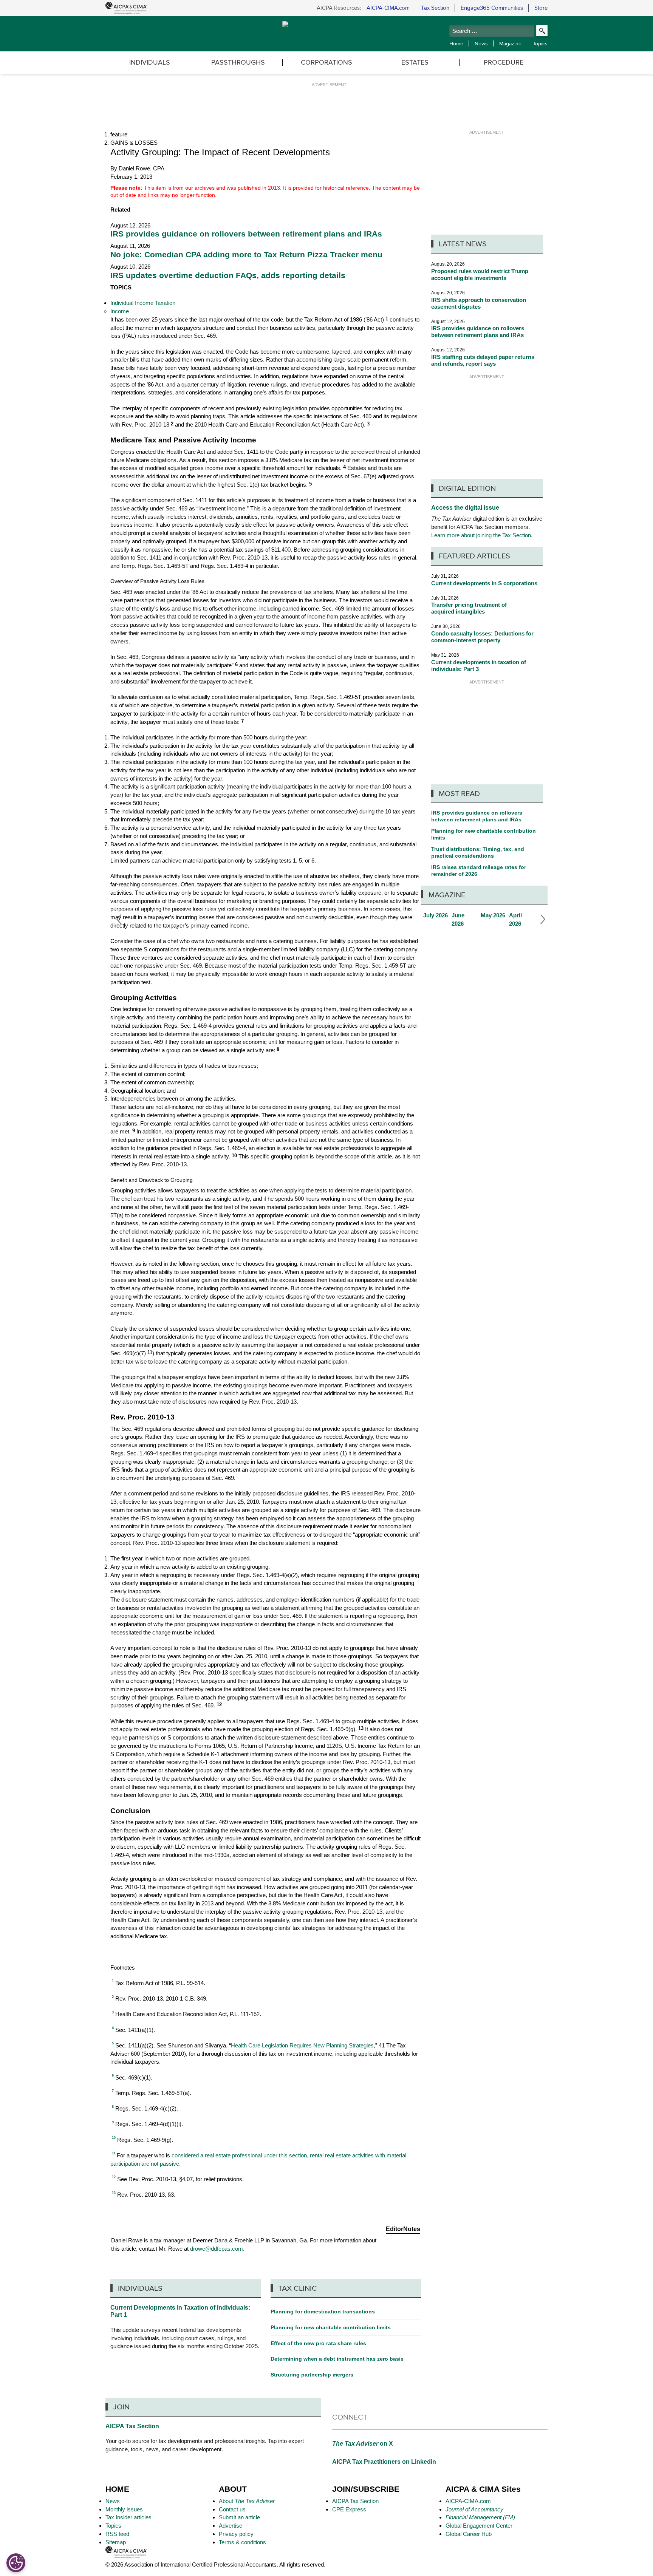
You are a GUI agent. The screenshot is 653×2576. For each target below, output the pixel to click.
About (247, 2501)
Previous (117, 920)
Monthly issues (124, 2509)
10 (234, 1156)
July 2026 (436, 915)
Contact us (232, 2509)
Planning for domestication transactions (323, 2312)
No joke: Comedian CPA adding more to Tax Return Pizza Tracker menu (246, 255)
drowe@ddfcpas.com (217, 2249)
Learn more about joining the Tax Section (481, 535)
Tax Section (435, 8)
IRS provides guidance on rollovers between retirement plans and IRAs (246, 234)
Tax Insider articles (128, 2517)
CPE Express (349, 2509)
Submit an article (239, 2517)
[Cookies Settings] (16, 2563)
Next (541, 920)
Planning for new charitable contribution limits (484, 834)
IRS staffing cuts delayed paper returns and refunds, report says (483, 360)
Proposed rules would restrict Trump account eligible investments (480, 274)
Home (456, 43)
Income (120, 311)
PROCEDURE (504, 62)
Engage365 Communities (492, 8)
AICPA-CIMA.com (388, 8)
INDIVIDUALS (150, 62)
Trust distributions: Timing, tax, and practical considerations (478, 852)
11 (150, 1353)
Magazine (510, 43)
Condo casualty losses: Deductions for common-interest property (482, 637)
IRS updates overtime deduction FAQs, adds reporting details (228, 275)
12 (219, 1705)
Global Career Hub (469, 2534)
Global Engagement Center (479, 2526)
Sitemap (116, 2542)
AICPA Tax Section (132, 2426)
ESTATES (415, 62)
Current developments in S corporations (484, 583)
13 (361, 1729)
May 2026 (493, 915)
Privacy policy (236, 2534)
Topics (540, 43)
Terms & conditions (242, 2542)
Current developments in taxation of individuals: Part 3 (479, 666)
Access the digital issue (465, 508)
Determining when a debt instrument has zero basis (337, 2359)
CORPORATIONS (326, 62)
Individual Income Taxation (143, 303)
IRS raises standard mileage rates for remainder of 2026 (479, 871)
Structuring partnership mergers (312, 2375)
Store (541, 8)
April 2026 (521, 920)
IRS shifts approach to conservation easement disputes (479, 303)
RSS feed (117, 2534)
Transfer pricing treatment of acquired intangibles (469, 608)
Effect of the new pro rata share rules (318, 2343)
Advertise (231, 2526)
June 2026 (464, 920)
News (481, 43)
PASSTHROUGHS (238, 62)
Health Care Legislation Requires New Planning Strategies (302, 2045)
